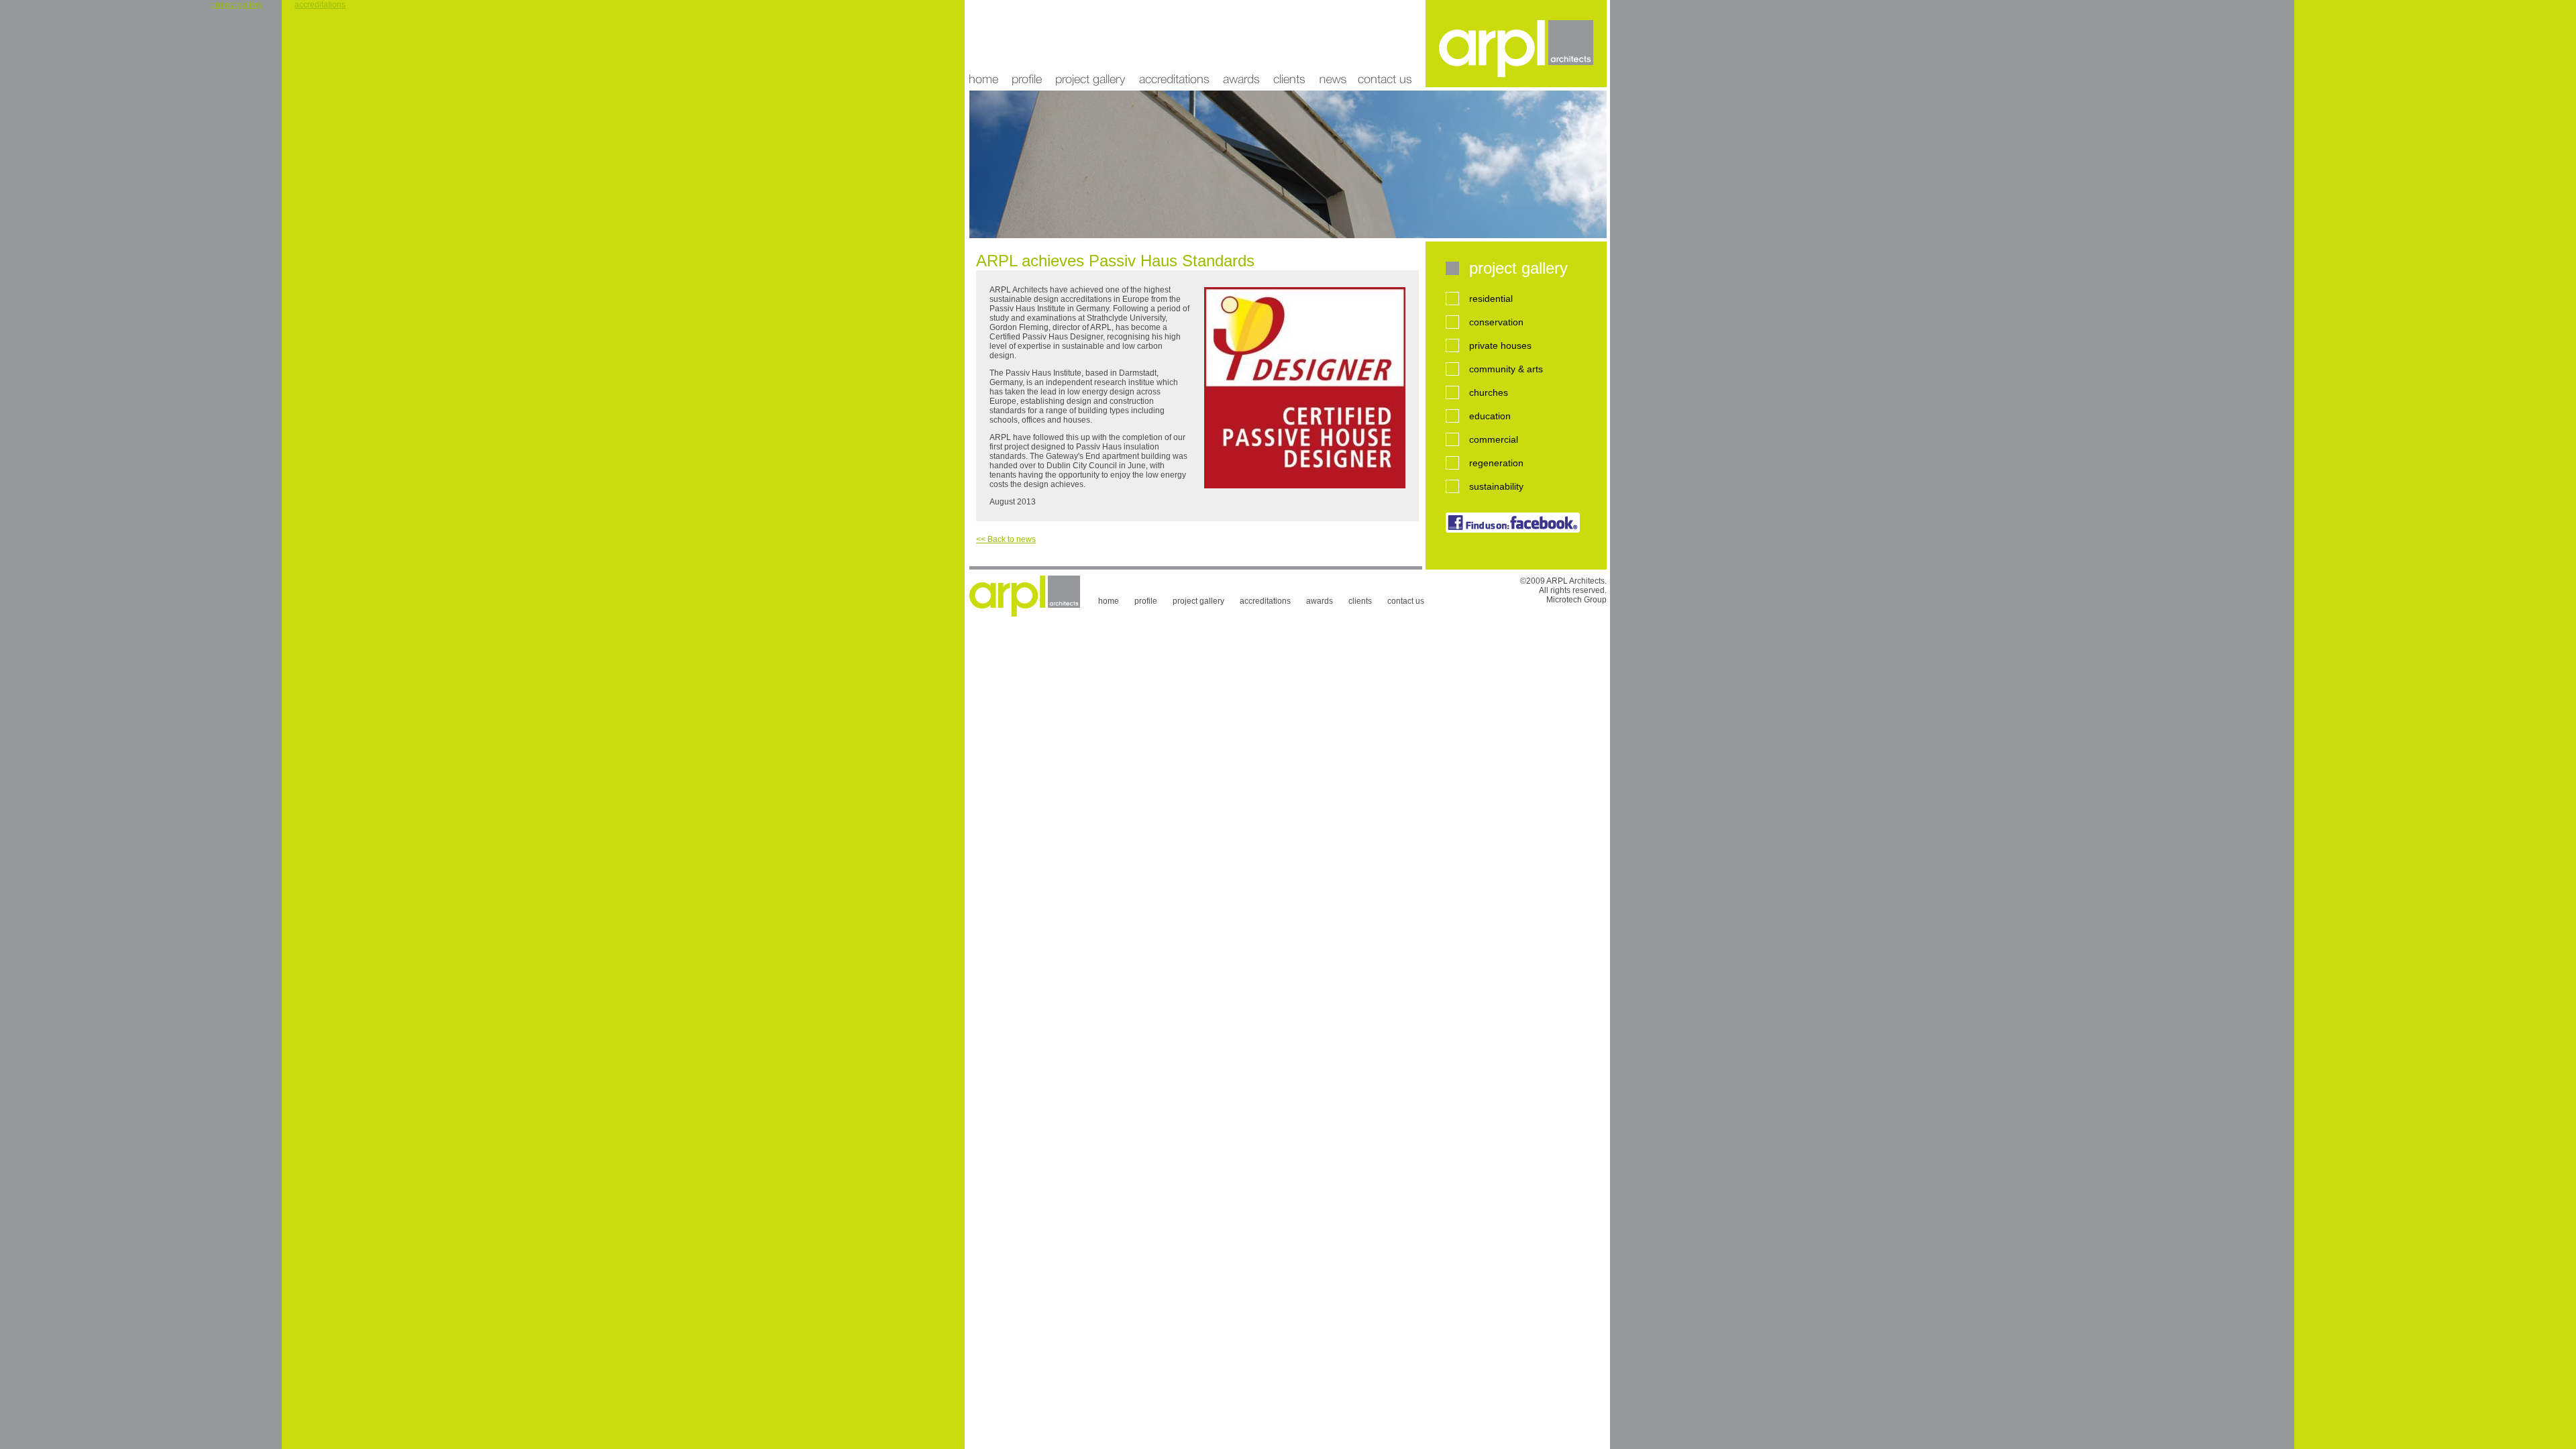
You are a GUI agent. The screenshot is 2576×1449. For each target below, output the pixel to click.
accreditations (1174, 44)
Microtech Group (1576, 600)
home (987, 44)
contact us (1406, 601)
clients (1289, 44)
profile (1027, 44)
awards (1241, 44)
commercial (1494, 439)
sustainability (1496, 486)
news (1332, 44)
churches (1489, 392)
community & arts (1506, 369)
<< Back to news (1006, 539)
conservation (1496, 322)
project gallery (1090, 44)
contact (1389, 44)
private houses (1500, 345)
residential (1491, 299)
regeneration (1496, 463)
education (1490, 416)
